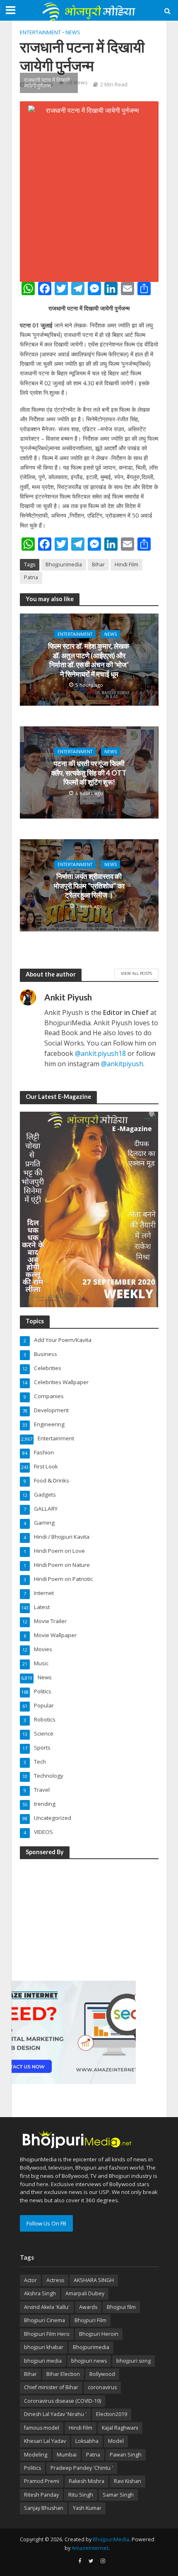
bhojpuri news (89, 2361)
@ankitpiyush (122, 1064)
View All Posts (136, 973)
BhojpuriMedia (111, 2539)
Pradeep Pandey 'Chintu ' (82, 2468)
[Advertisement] (74, 1918)
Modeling (36, 2455)
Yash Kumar (87, 2508)
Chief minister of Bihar (51, 2387)
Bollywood (102, 2374)
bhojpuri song (133, 2361)
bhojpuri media (43, 2361)
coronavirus (102, 2387)
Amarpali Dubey (85, 2293)
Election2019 (112, 2414)
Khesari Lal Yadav (45, 2441)
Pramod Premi (42, 2481)
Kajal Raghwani (120, 2428)
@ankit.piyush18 (100, 1053)
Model (116, 2441)
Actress (55, 2280)
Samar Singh (118, 2495)
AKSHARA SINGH (94, 2280)
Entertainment (40, 32)
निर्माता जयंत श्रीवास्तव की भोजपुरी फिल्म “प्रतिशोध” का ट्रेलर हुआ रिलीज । (89, 886)
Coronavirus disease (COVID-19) (63, 2401)
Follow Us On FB (46, 2223)
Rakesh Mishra (87, 2481)
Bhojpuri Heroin (99, 2334)
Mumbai (67, 2455)
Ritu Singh (81, 2495)
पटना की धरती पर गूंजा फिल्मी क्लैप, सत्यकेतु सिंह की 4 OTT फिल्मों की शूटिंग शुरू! (89, 773)
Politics (32, 2468)
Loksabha (87, 2441)
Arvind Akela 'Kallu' (47, 2307)
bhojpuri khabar (44, 2347)
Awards (88, 2307)
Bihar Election (63, 2374)
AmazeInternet (90, 2548)
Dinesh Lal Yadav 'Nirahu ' (55, 2414)
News (73, 32)
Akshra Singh (40, 2293)
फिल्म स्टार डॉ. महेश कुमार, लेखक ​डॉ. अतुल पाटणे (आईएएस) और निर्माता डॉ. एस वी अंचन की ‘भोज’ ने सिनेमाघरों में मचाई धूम (89, 660)
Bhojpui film (121, 2307)
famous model (42, 2428)
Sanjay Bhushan (44, 2508)
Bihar (98, 565)
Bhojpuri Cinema (44, 2320)
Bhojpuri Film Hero (47, 2334)
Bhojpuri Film (90, 2320)
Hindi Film (126, 565)
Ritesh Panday (41, 2495)
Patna (31, 577)
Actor (30, 2280)
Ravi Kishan (127, 2481)
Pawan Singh (126, 2455)
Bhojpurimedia (64, 565)
